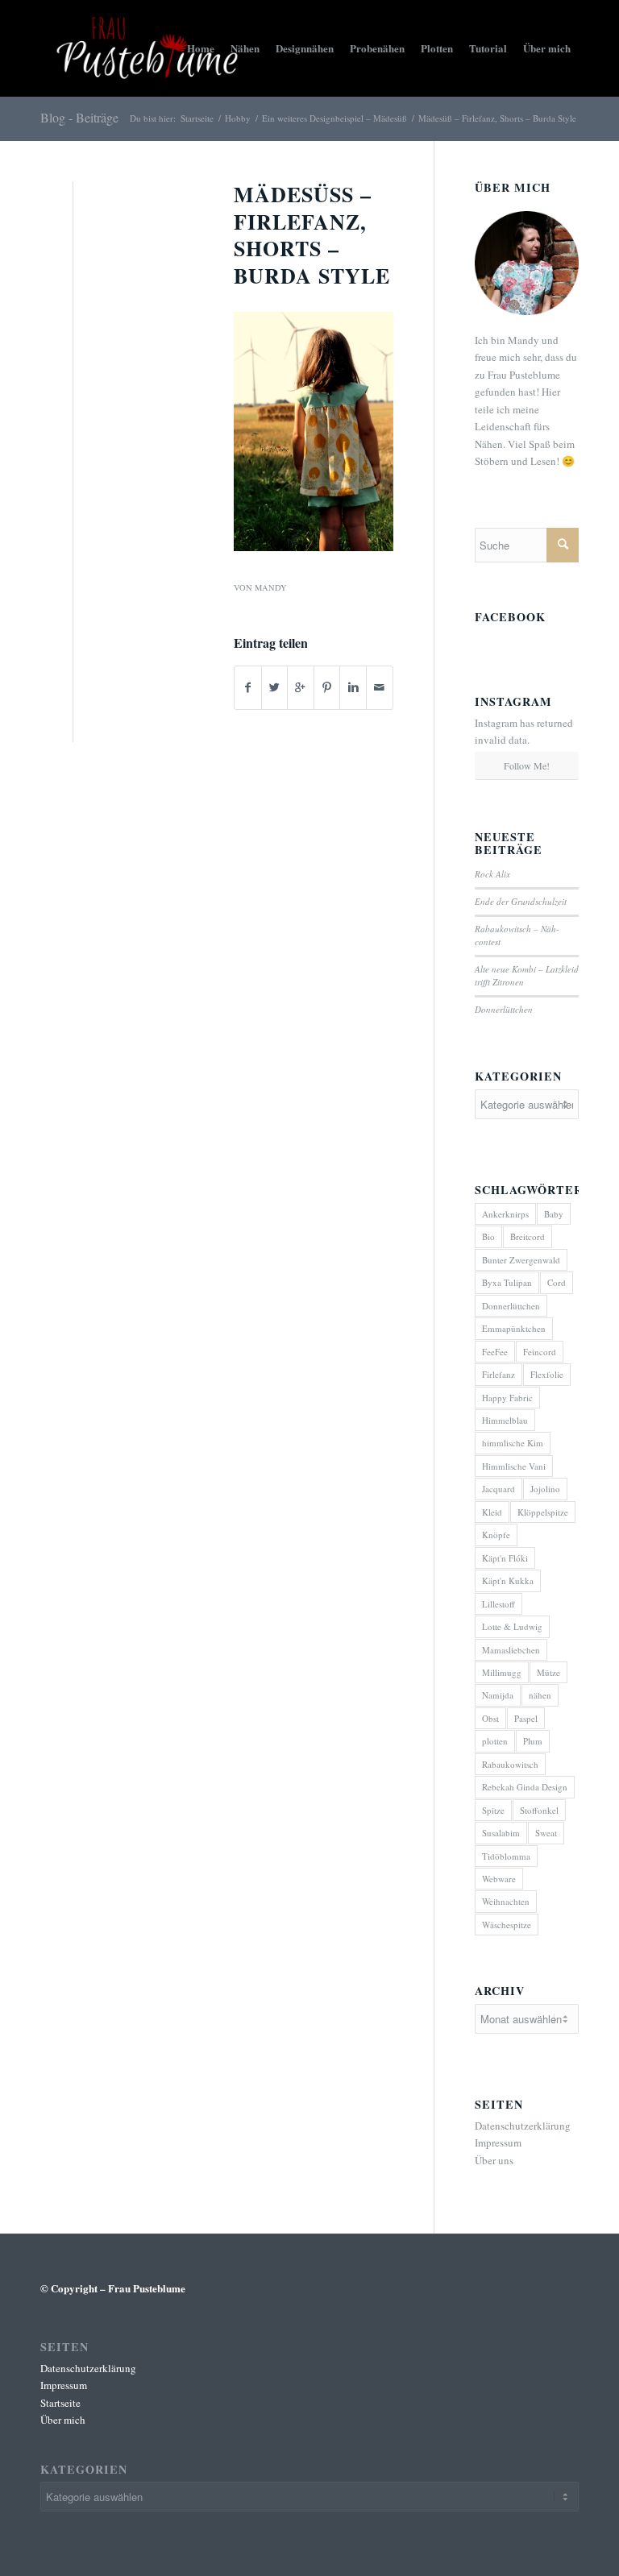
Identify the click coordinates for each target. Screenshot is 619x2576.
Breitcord (528, 1236)
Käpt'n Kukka (508, 1580)
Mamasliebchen (511, 1650)
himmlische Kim (513, 1443)
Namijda (498, 1695)
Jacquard (499, 1489)
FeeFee (495, 1352)
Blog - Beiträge (79, 117)
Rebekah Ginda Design (525, 1787)
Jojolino (545, 1489)
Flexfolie (547, 1374)
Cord (557, 1282)
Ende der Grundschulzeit (521, 901)
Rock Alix (492, 874)
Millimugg (502, 1672)
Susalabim (501, 1833)
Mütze (548, 1672)
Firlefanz (499, 1374)
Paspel (526, 1718)
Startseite (197, 118)
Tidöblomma (506, 1856)
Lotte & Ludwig (512, 1626)
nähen (540, 1695)
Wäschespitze (507, 1925)
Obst (490, 1718)
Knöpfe (496, 1535)
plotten (495, 1741)
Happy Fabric (507, 1398)
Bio (488, 1236)
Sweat (546, 1833)
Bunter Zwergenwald (521, 1260)
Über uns (494, 2160)
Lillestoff (499, 1604)
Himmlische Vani (514, 1466)
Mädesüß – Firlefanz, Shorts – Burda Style (312, 235)
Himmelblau (505, 1420)
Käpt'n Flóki (505, 1558)
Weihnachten (506, 1901)
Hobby (238, 118)
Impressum (498, 2143)
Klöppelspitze (543, 1512)
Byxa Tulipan (507, 1282)
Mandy (271, 587)
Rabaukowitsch (510, 1764)
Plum (533, 1741)
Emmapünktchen (514, 1328)
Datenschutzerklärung (523, 2126)
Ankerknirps (505, 1214)
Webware (499, 1879)
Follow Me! (527, 765)
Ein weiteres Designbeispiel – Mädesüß (334, 118)
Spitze (493, 1810)
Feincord (540, 1352)
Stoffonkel (539, 1810)
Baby (554, 1214)
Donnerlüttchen (504, 1009)
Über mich (63, 2420)
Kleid (492, 1512)
